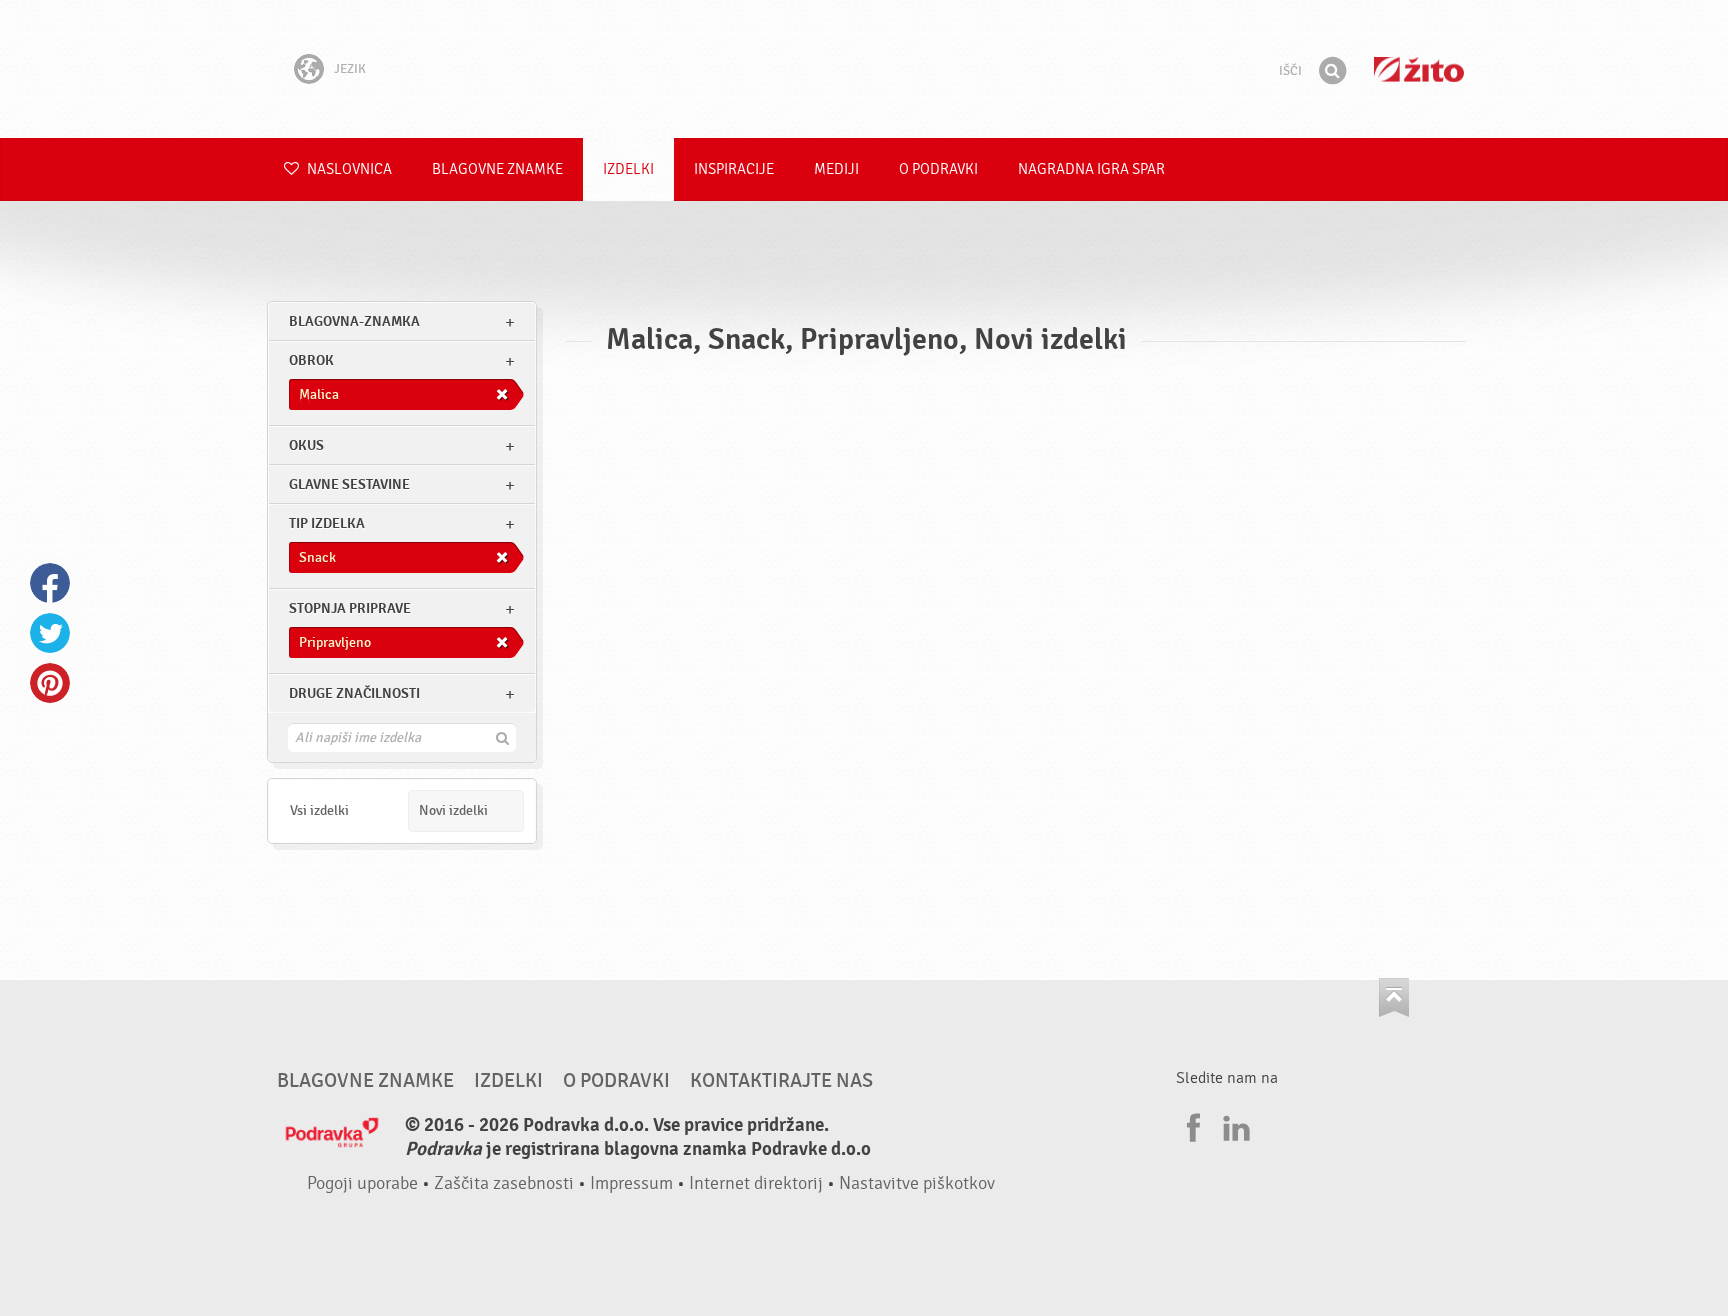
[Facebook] (1191, 1125)
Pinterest (50, 683)
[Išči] (1332, 71)
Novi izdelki (453, 810)
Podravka (864, 69)
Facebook (50, 583)
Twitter (50, 633)
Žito (1419, 69)
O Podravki (938, 169)
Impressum (631, 1183)
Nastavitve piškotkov (917, 1183)
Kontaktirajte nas (781, 1081)
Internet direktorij (756, 1183)
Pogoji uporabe (362, 1183)
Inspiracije (734, 169)
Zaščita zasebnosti (504, 1183)
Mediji (836, 169)
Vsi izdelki (319, 810)
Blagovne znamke (497, 169)
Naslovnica (348, 169)
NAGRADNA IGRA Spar (1091, 169)
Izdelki (628, 169)
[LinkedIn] (1234, 1125)
